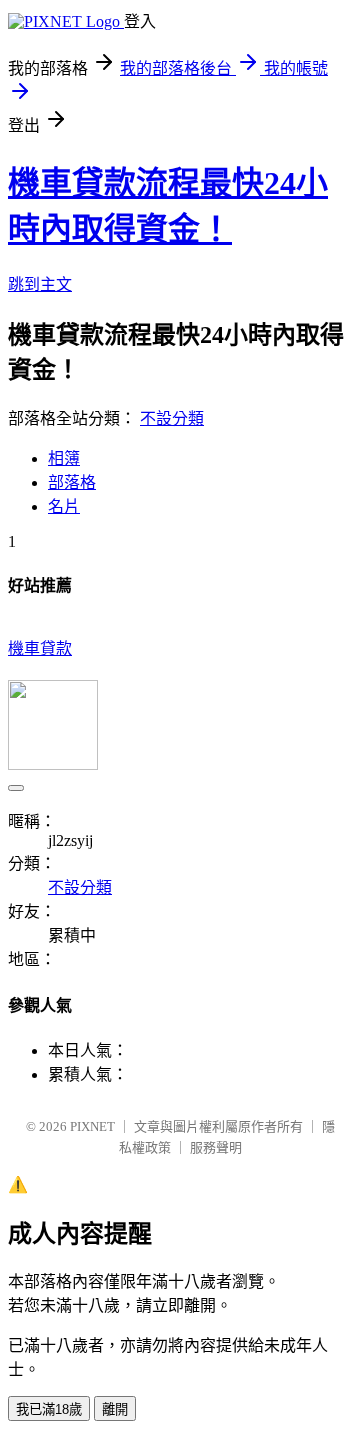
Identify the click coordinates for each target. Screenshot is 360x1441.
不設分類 (172, 418)
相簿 (64, 458)
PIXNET (92, 1126)
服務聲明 (216, 1147)
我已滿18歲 (49, 1409)
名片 (64, 506)
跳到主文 (40, 284)
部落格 (72, 482)
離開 (115, 1409)
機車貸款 (40, 648)
